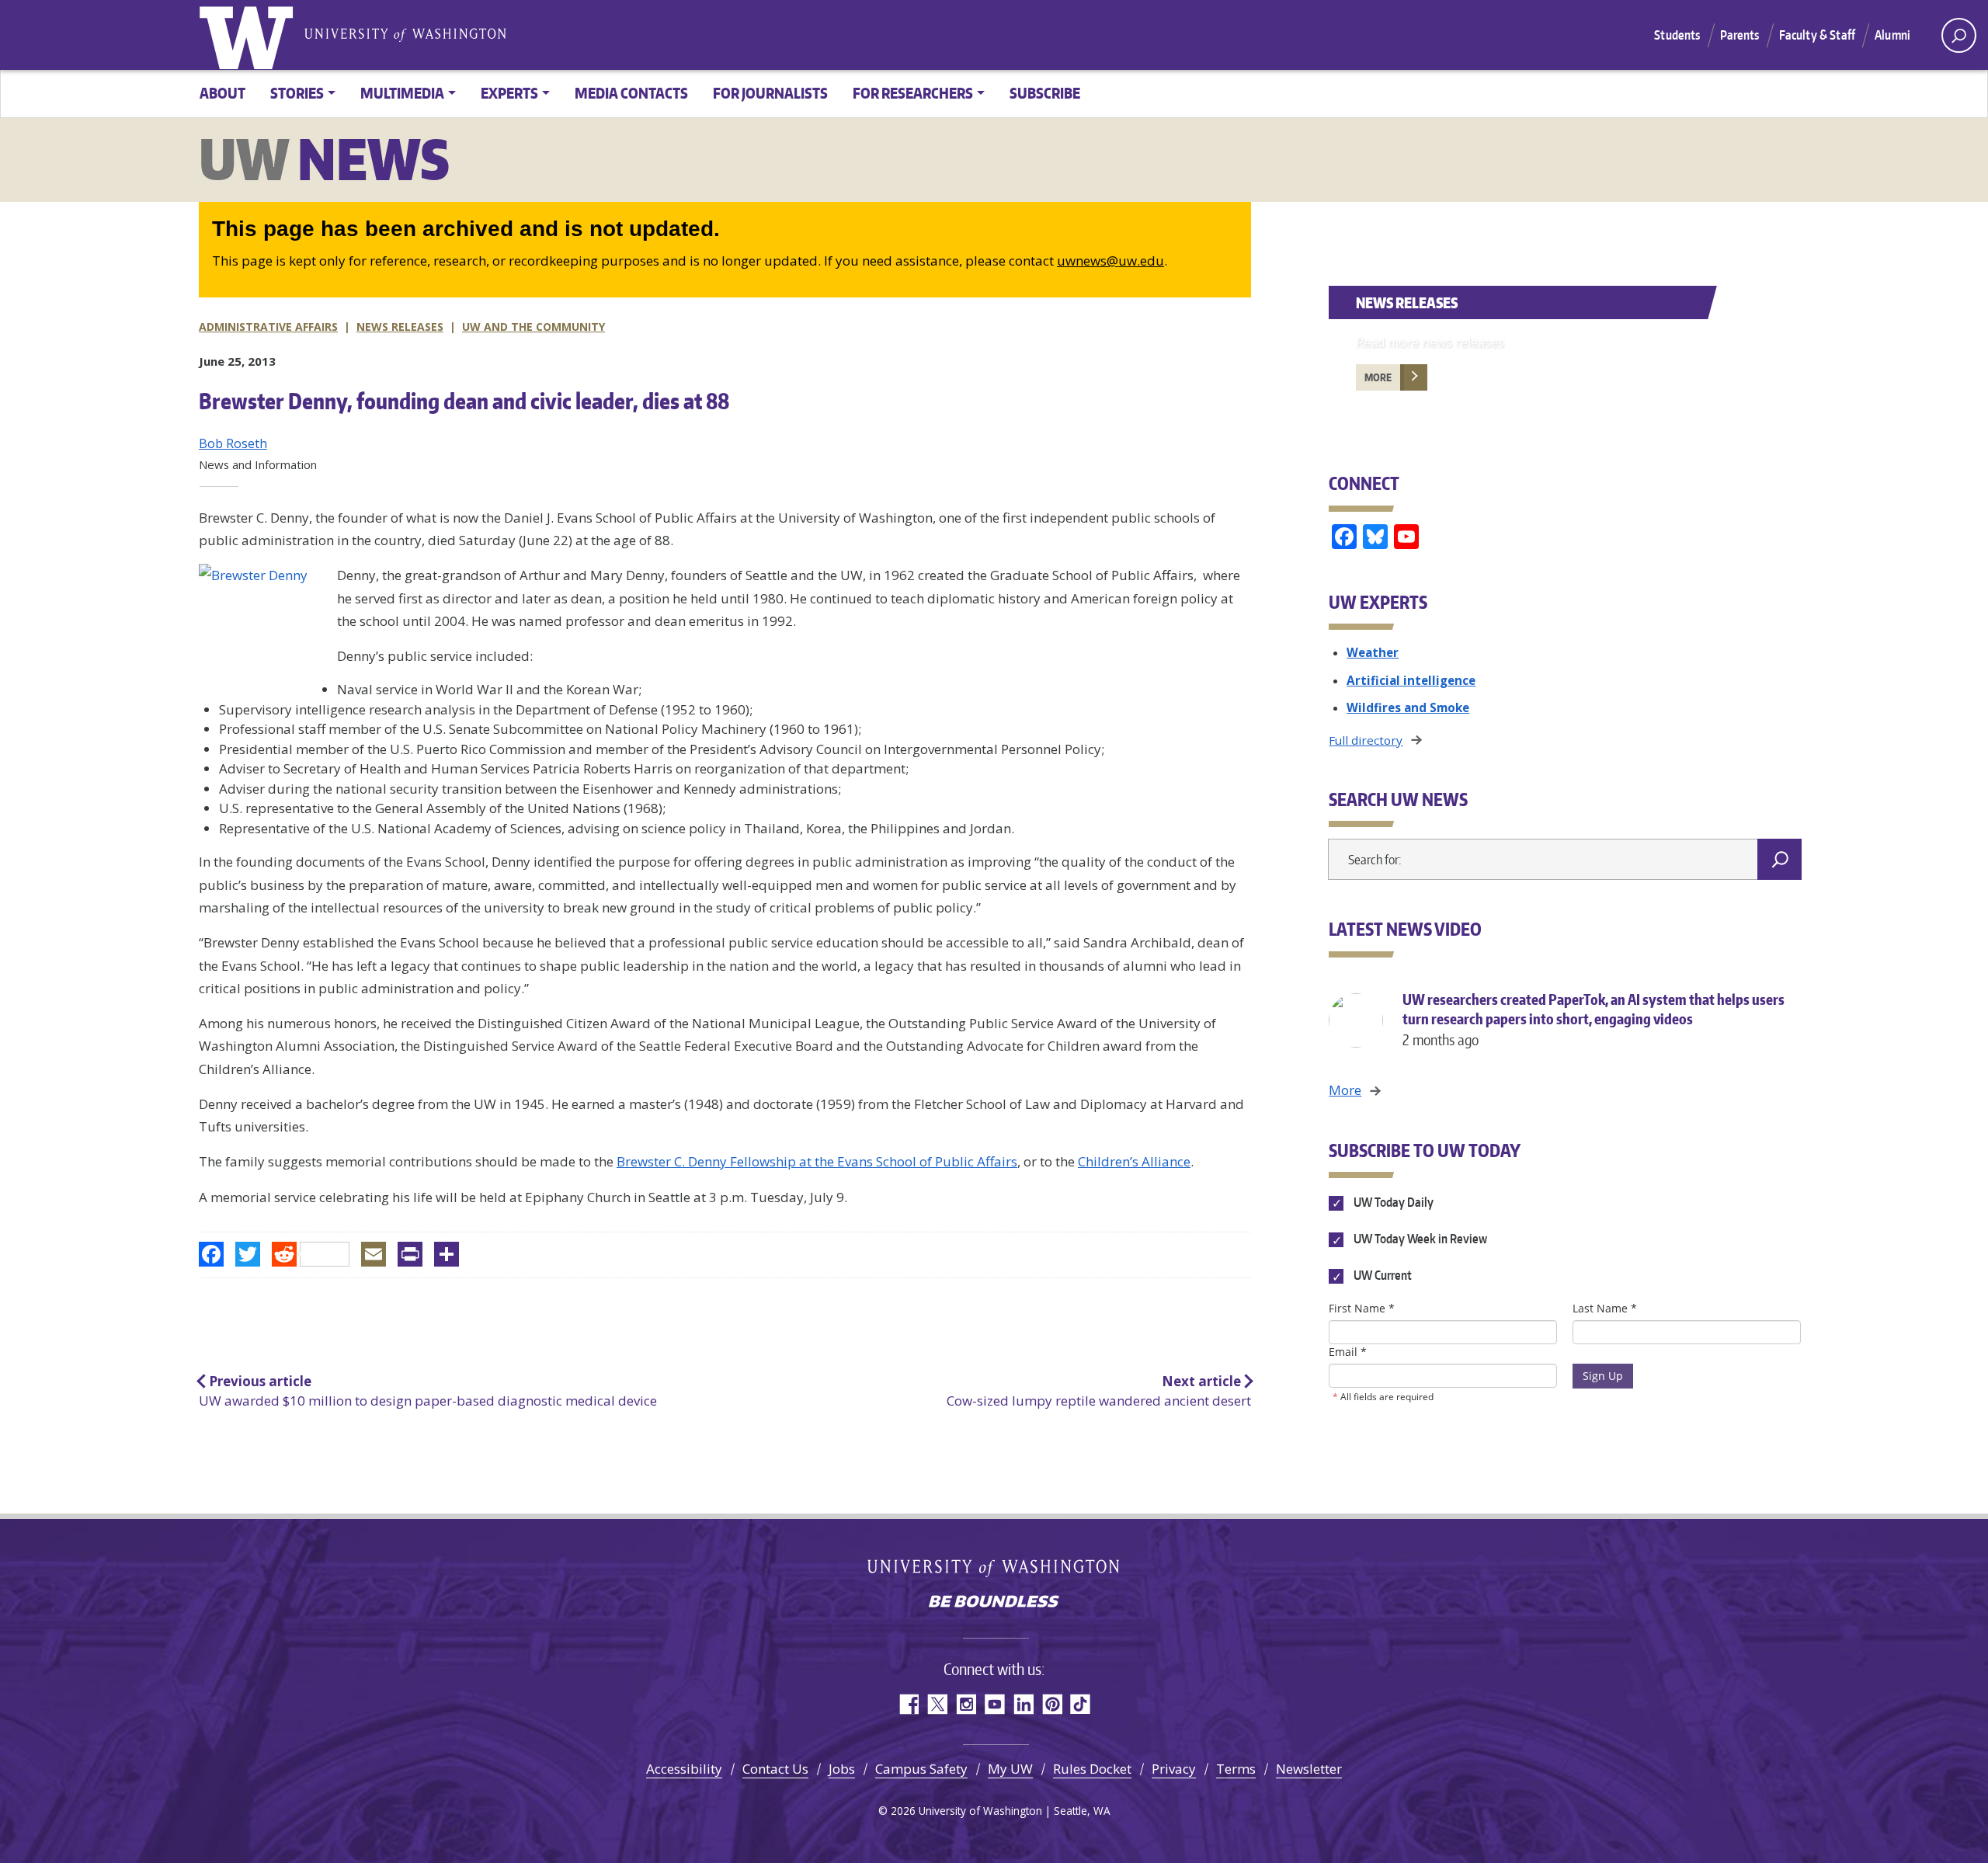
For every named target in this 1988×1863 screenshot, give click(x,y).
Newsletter (1309, 1769)
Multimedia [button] (402, 93)
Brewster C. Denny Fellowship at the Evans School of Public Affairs (817, 1161)
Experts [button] (509, 93)
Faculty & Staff (1817, 35)
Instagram (966, 1704)
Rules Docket (1092, 1769)
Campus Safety (921, 1769)
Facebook (908, 1704)
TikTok (1081, 1704)
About (222, 93)
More (1378, 377)
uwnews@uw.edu (1110, 261)
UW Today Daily (1392, 1202)
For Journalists (770, 93)
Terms (1236, 1769)
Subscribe (1045, 93)
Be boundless (994, 1603)
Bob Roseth (233, 443)
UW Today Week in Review (1419, 1239)
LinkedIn (1023, 1704)
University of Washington (249, 35)
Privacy (1174, 1769)
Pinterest (1052, 1704)
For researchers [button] (913, 93)
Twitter (937, 1704)
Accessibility (684, 1769)
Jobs (842, 1769)
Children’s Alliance (1134, 1161)
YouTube (994, 1704)
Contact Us (775, 1769)
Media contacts (631, 93)
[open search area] (1959, 35)
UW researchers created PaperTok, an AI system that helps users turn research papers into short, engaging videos (1594, 1019)
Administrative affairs (268, 327)
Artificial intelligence (1411, 680)
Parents (1740, 35)
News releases (400, 327)
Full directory (1366, 740)
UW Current (1381, 1276)
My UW (1010, 1769)
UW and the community (533, 327)
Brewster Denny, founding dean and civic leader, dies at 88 (464, 401)
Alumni (1892, 35)
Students (1677, 35)
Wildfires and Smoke (1408, 707)
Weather (1373, 652)
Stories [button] (297, 93)
